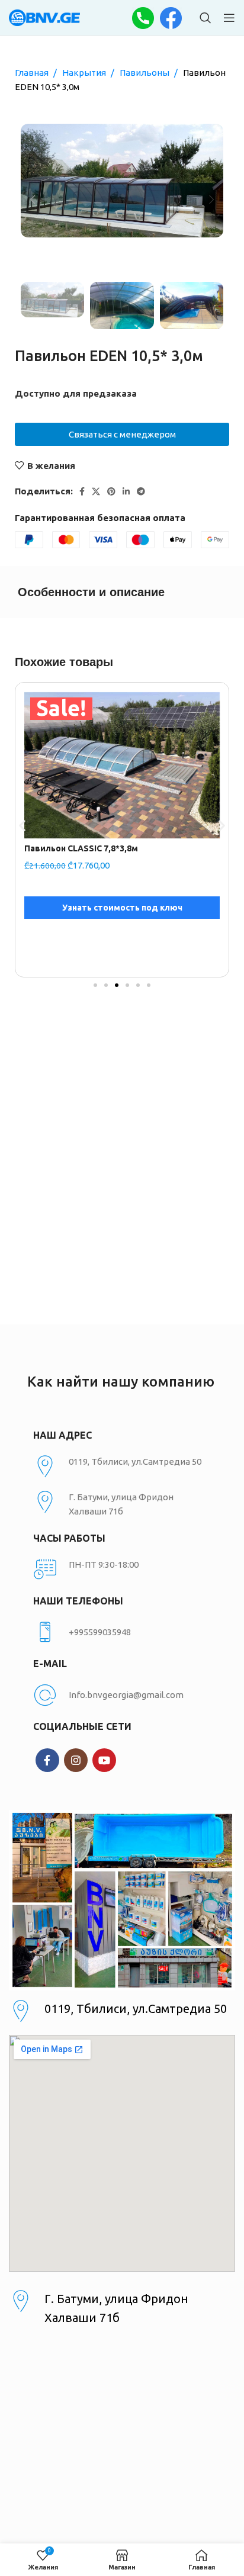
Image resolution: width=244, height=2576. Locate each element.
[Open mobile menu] (229, 18)
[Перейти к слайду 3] (117, 985)
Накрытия (85, 73)
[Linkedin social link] (126, 491)
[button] (22, 826)
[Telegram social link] (141, 491)
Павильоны (145, 73)
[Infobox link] (122, 1632)
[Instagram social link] (76, 1760)
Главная (33, 73)
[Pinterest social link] (111, 491)
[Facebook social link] (82, 491)
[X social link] (96, 491)
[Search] (206, 18)
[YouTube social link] (104, 1760)
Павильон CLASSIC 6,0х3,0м (81, 848)
